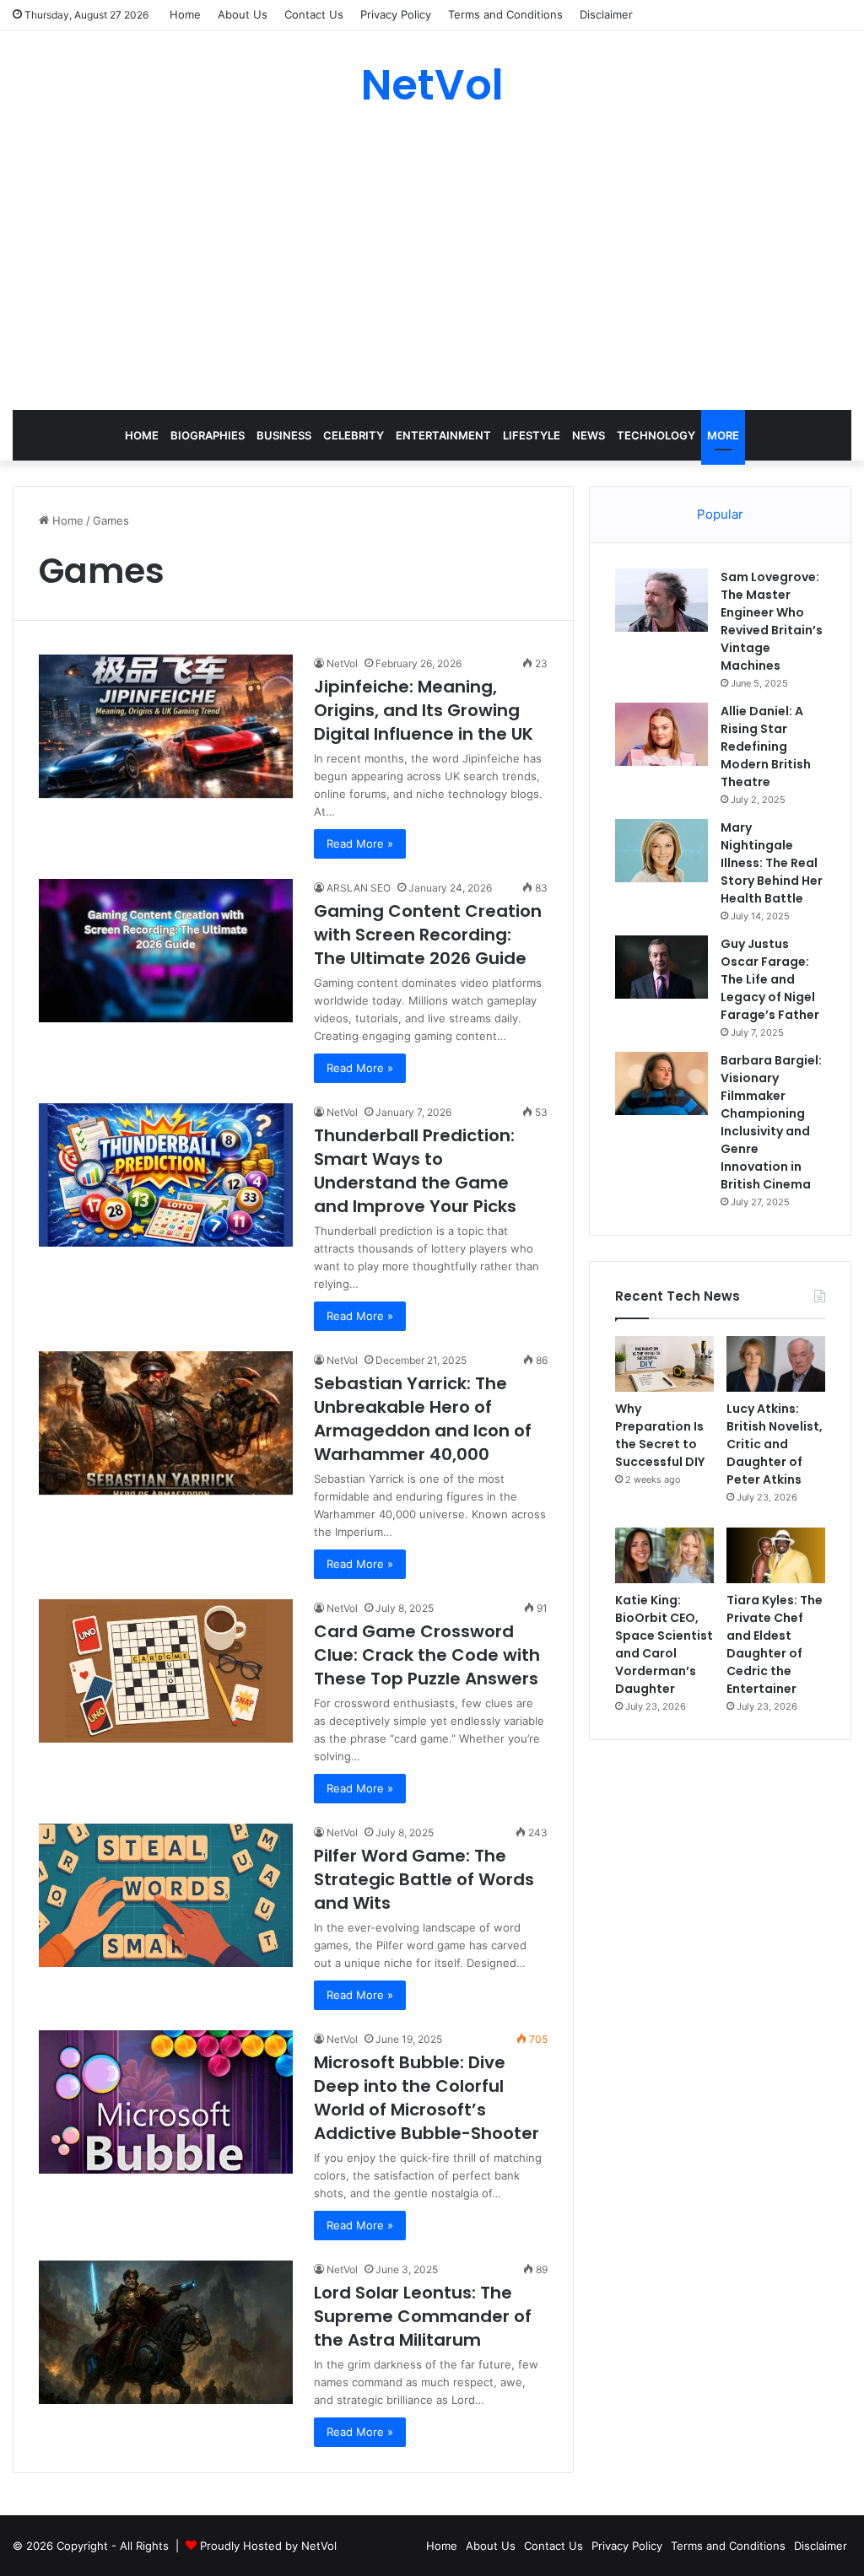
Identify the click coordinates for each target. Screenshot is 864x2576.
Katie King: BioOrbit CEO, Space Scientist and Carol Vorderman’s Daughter (664, 1644)
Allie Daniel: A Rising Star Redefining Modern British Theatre (766, 746)
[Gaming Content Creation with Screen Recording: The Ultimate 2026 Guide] (166, 950)
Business (284, 435)
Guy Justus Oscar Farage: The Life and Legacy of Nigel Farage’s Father (770, 979)
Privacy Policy (396, 14)
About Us (243, 14)
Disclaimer (606, 14)
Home (185, 14)
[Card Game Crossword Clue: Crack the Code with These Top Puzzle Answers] (166, 1671)
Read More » (360, 843)
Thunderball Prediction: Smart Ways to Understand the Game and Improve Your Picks (415, 1171)
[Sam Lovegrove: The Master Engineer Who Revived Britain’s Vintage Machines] (661, 600)
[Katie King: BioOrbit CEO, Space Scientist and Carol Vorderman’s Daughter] (664, 1555)
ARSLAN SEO (359, 888)
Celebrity (354, 435)
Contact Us (314, 14)
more (723, 435)
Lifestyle (532, 435)
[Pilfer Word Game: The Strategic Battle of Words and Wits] (166, 1895)
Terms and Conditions (505, 14)
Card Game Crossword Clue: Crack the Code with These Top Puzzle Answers (427, 1655)
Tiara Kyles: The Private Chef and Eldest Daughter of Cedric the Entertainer (775, 1644)
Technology (656, 435)
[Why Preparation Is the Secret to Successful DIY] (664, 1364)
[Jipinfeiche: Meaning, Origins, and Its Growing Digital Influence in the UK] (166, 726)
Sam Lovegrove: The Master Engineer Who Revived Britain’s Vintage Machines (772, 621)
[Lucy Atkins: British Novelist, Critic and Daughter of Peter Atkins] (776, 1364)
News (589, 435)
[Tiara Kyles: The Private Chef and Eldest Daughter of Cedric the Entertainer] (776, 1555)
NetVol (342, 663)
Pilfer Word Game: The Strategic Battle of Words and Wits (424, 1879)
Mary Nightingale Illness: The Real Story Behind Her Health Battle (772, 863)
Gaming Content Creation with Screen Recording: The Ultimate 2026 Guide (428, 935)
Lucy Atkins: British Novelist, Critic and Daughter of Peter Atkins (775, 1444)
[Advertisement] (432, 258)
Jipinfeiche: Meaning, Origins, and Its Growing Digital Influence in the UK (424, 710)
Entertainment (443, 435)
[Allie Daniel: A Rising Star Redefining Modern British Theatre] (661, 734)
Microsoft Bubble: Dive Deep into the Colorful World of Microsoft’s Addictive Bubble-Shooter (427, 2098)
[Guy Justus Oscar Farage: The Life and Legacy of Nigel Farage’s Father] (661, 967)
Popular (720, 514)
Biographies (208, 435)
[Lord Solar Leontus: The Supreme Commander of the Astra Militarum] (166, 2332)
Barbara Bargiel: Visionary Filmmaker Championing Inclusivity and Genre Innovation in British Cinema (771, 1122)
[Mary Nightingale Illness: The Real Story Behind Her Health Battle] (661, 851)
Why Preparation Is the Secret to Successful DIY (660, 1435)
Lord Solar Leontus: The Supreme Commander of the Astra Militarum (423, 2316)
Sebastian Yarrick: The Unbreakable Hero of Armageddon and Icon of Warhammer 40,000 (423, 1419)
